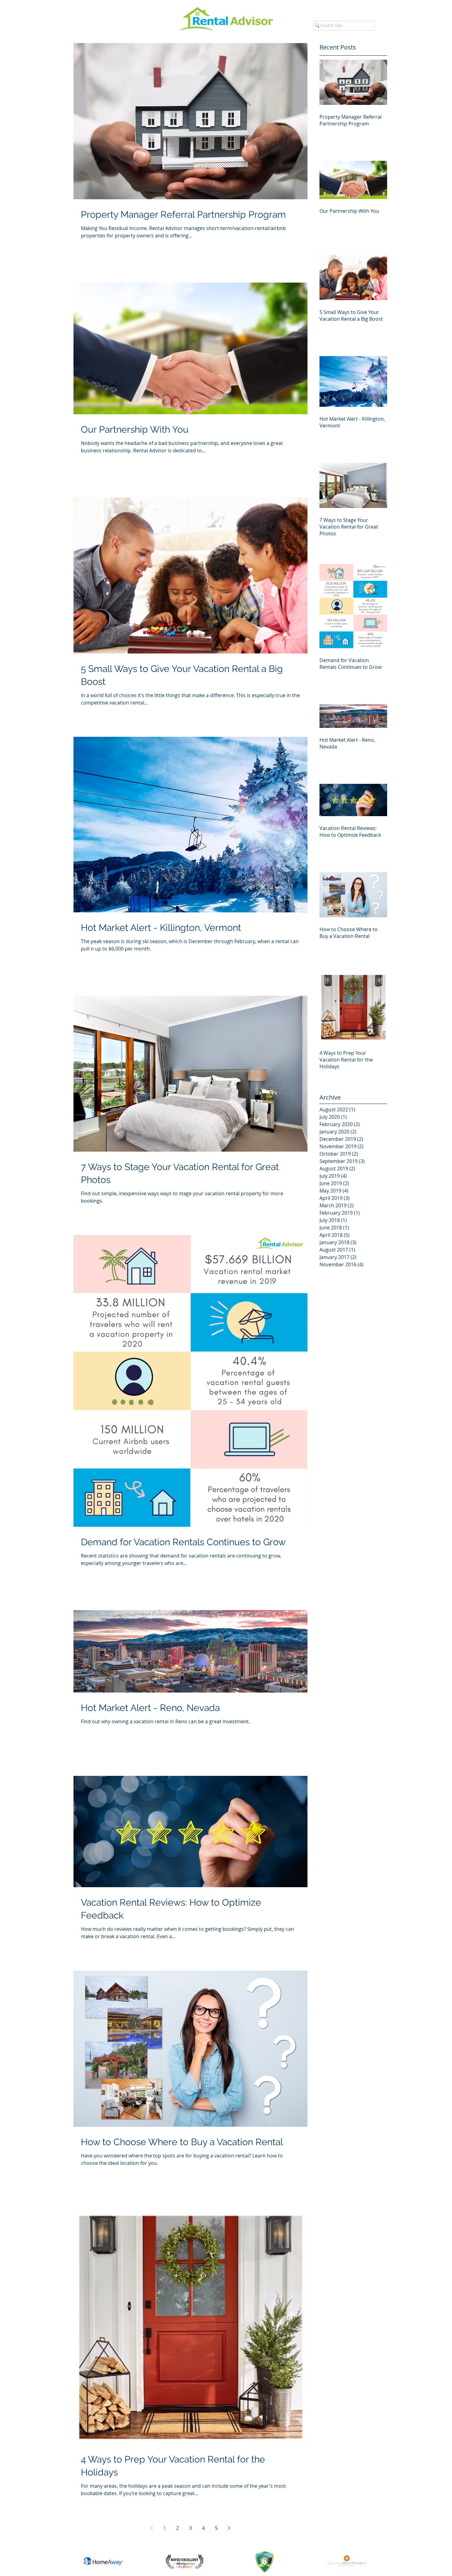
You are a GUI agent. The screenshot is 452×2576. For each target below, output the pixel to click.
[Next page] (229, 2528)
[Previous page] (152, 2528)
